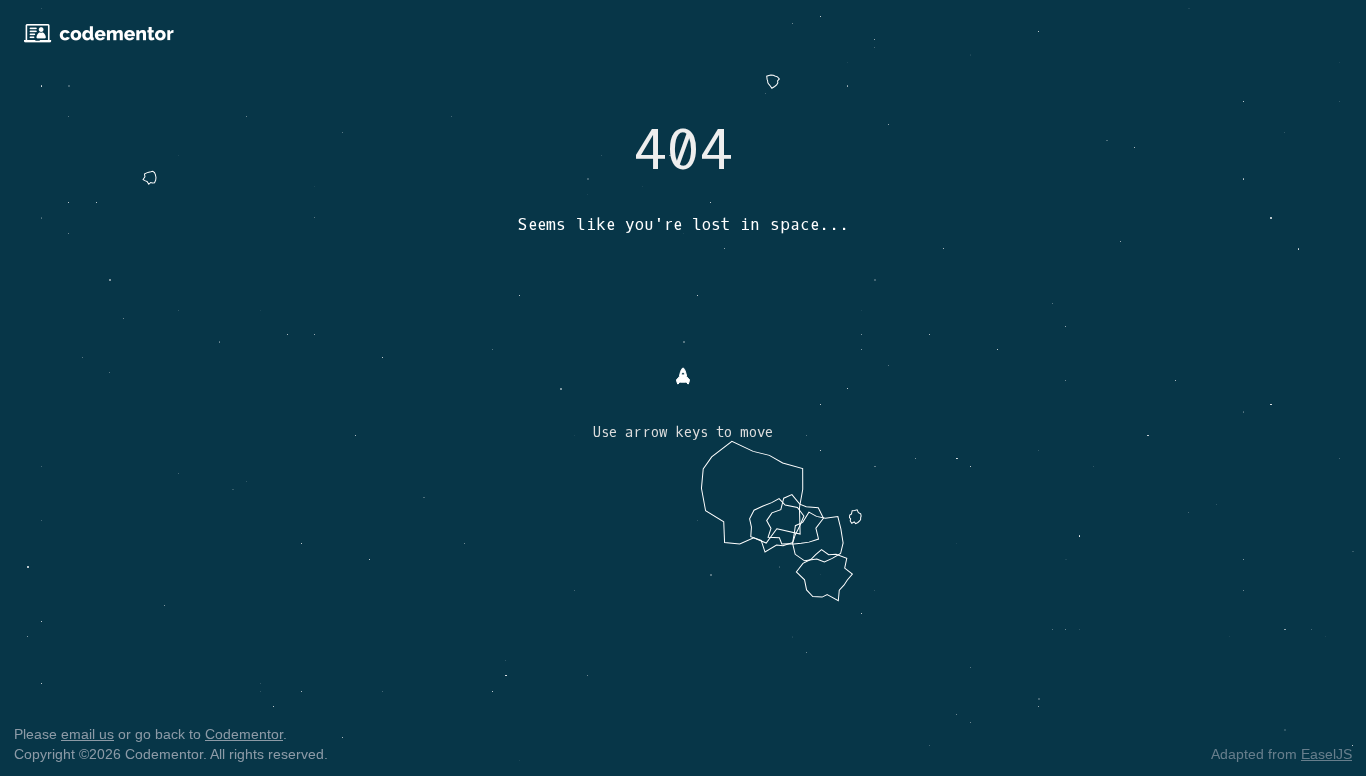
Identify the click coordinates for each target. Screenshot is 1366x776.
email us (87, 734)
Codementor (244, 734)
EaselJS (1326, 754)
